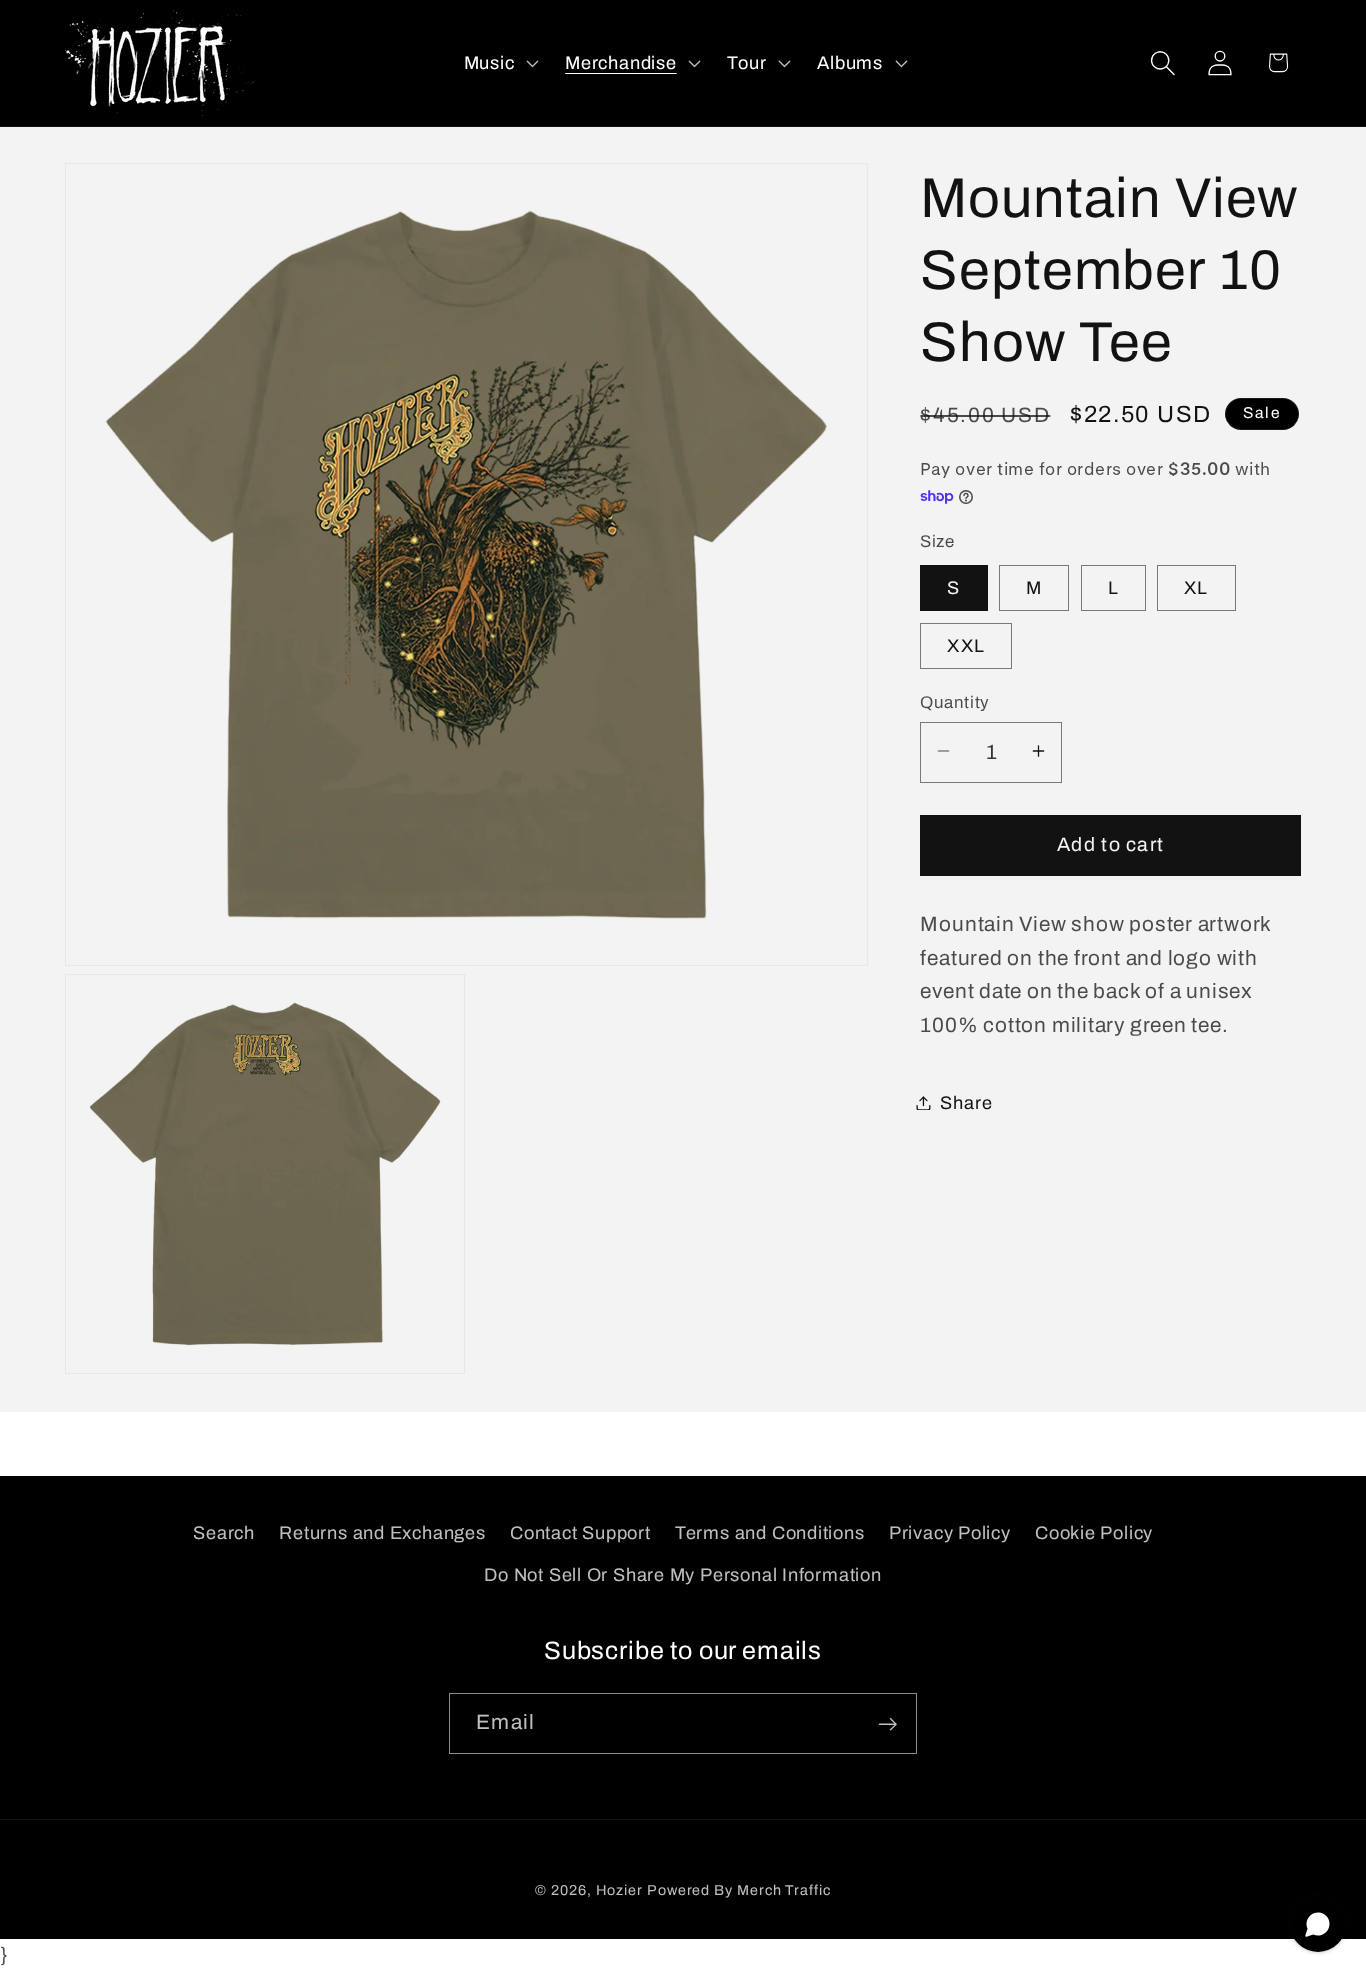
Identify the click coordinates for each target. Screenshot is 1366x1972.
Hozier (619, 1891)
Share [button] (966, 1102)
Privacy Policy (950, 1532)
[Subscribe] (887, 1724)
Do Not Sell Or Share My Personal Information (682, 1574)
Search (224, 1532)
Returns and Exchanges (382, 1532)
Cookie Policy (1094, 1532)
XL (1196, 587)
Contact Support (580, 1532)
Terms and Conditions (770, 1532)
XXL (966, 645)
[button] (499, 63)
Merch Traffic (784, 1891)
